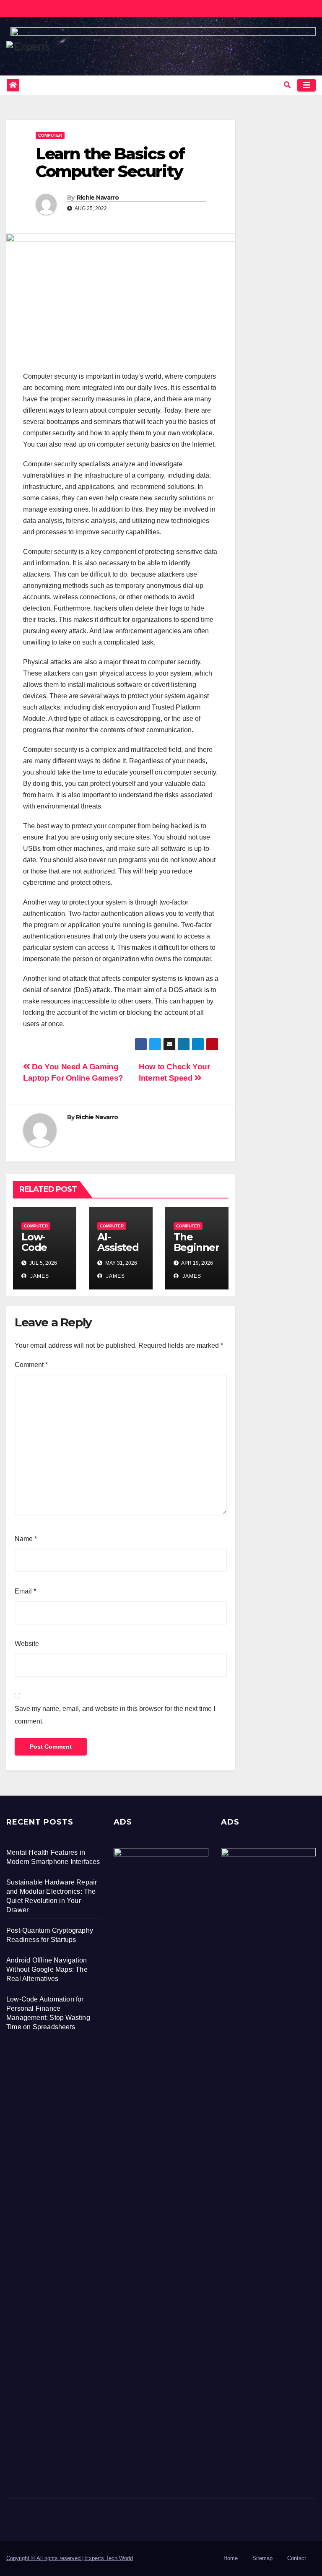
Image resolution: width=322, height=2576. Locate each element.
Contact (297, 2558)
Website (27, 1644)
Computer (50, 135)
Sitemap (262, 2558)
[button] (287, 85)
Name (26, 1539)
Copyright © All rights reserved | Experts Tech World (70, 2558)
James (39, 1276)
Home (231, 2558)
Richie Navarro (98, 198)
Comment (31, 1365)
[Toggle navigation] (306, 85)
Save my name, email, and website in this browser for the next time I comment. (115, 1715)
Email (25, 1591)
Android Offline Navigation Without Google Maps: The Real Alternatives (47, 1969)
